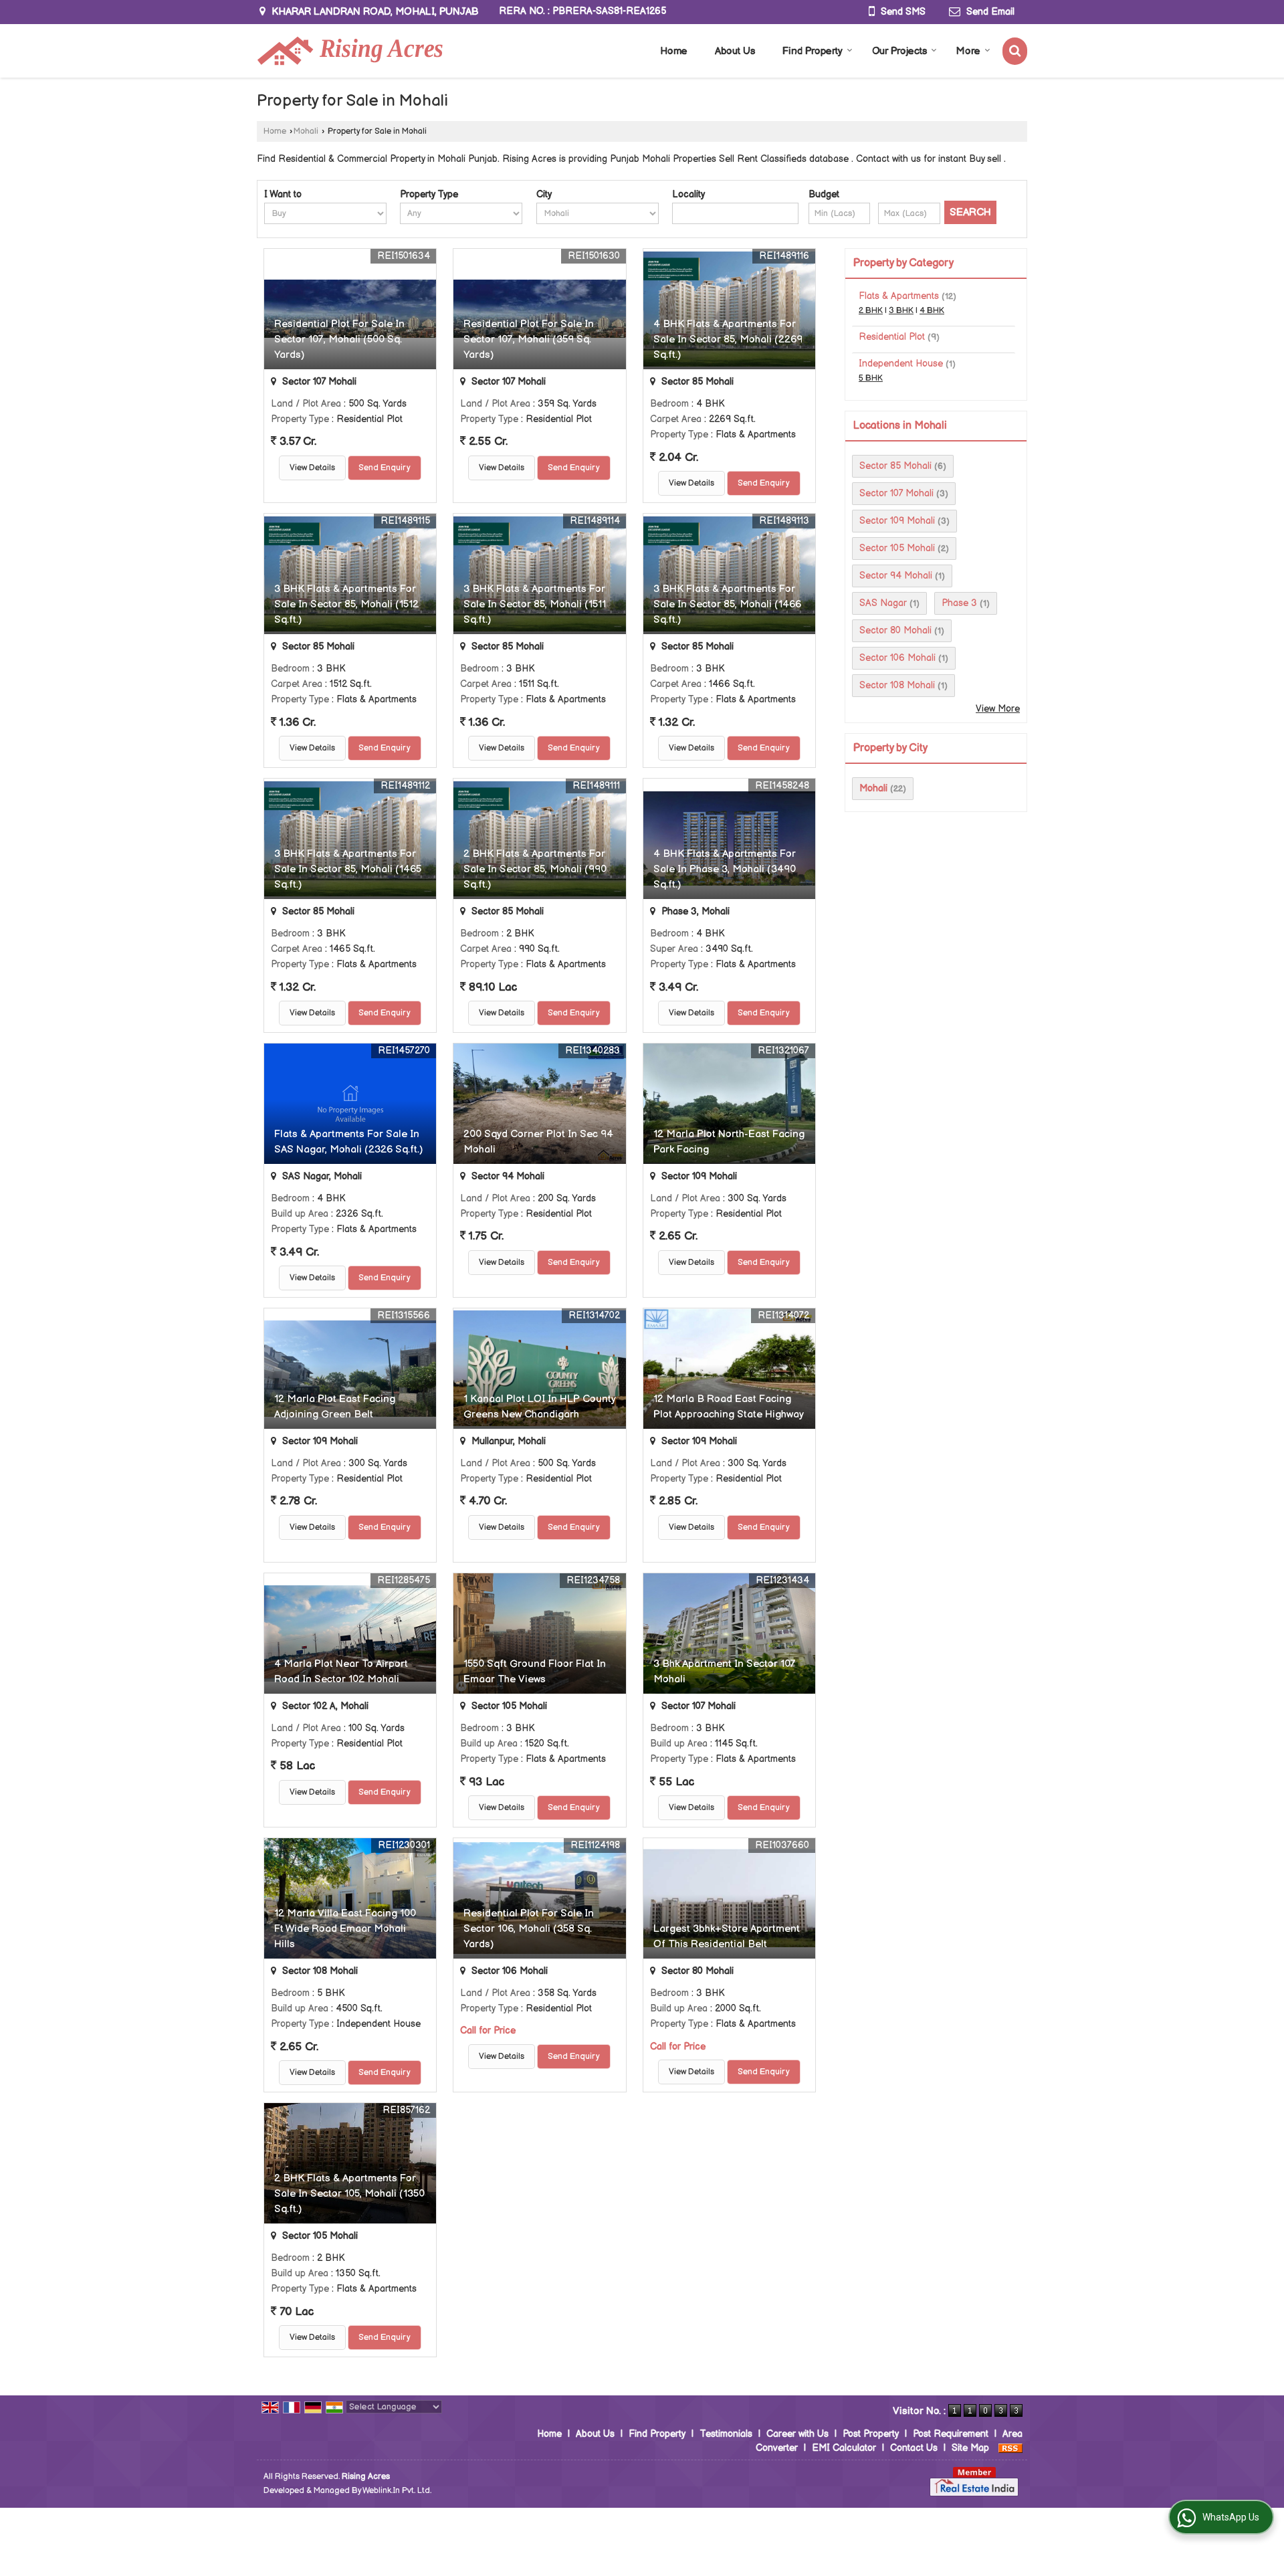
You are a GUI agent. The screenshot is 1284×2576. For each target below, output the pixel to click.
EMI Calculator (844, 2448)
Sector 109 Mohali (897, 521)
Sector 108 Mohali (897, 685)
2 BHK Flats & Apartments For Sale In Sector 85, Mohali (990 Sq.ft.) (535, 869)
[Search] (1015, 51)
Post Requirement (951, 2434)
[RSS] (1010, 2448)
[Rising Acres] (350, 51)
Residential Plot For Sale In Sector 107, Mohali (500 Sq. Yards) (339, 339)
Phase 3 (959, 603)
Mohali (306, 131)
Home (674, 51)
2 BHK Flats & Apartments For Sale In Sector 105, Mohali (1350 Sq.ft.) (349, 2194)
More (968, 51)
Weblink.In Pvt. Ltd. (397, 2491)
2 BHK (871, 311)
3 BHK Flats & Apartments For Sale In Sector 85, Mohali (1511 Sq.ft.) (535, 604)
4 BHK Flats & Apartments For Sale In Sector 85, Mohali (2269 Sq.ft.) (728, 339)
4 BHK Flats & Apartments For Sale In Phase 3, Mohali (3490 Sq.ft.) (725, 869)
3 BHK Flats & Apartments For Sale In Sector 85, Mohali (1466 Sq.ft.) (727, 604)
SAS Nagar (883, 603)
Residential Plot (892, 337)
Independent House (901, 364)
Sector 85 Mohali (895, 466)
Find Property (813, 51)
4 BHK (932, 311)
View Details (312, 468)
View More (998, 709)
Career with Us (797, 2434)
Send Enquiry (385, 468)
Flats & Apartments (899, 296)
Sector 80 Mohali (895, 630)
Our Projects (899, 51)
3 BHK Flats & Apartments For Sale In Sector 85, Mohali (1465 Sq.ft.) (348, 869)
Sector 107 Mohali (896, 493)
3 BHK (901, 311)
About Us (735, 51)
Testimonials (726, 2434)
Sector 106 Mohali (897, 658)
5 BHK (871, 378)
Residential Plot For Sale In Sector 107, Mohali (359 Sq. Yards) (529, 339)
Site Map (970, 2448)
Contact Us (914, 2448)
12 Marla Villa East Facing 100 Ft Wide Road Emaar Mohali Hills (345, 1929)
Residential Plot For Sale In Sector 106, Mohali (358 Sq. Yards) (529, 1929)
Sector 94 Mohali (896, 576)
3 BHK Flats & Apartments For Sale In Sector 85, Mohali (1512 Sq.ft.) (346, 604)
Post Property (871, 2434)
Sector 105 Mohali (897, 548)
